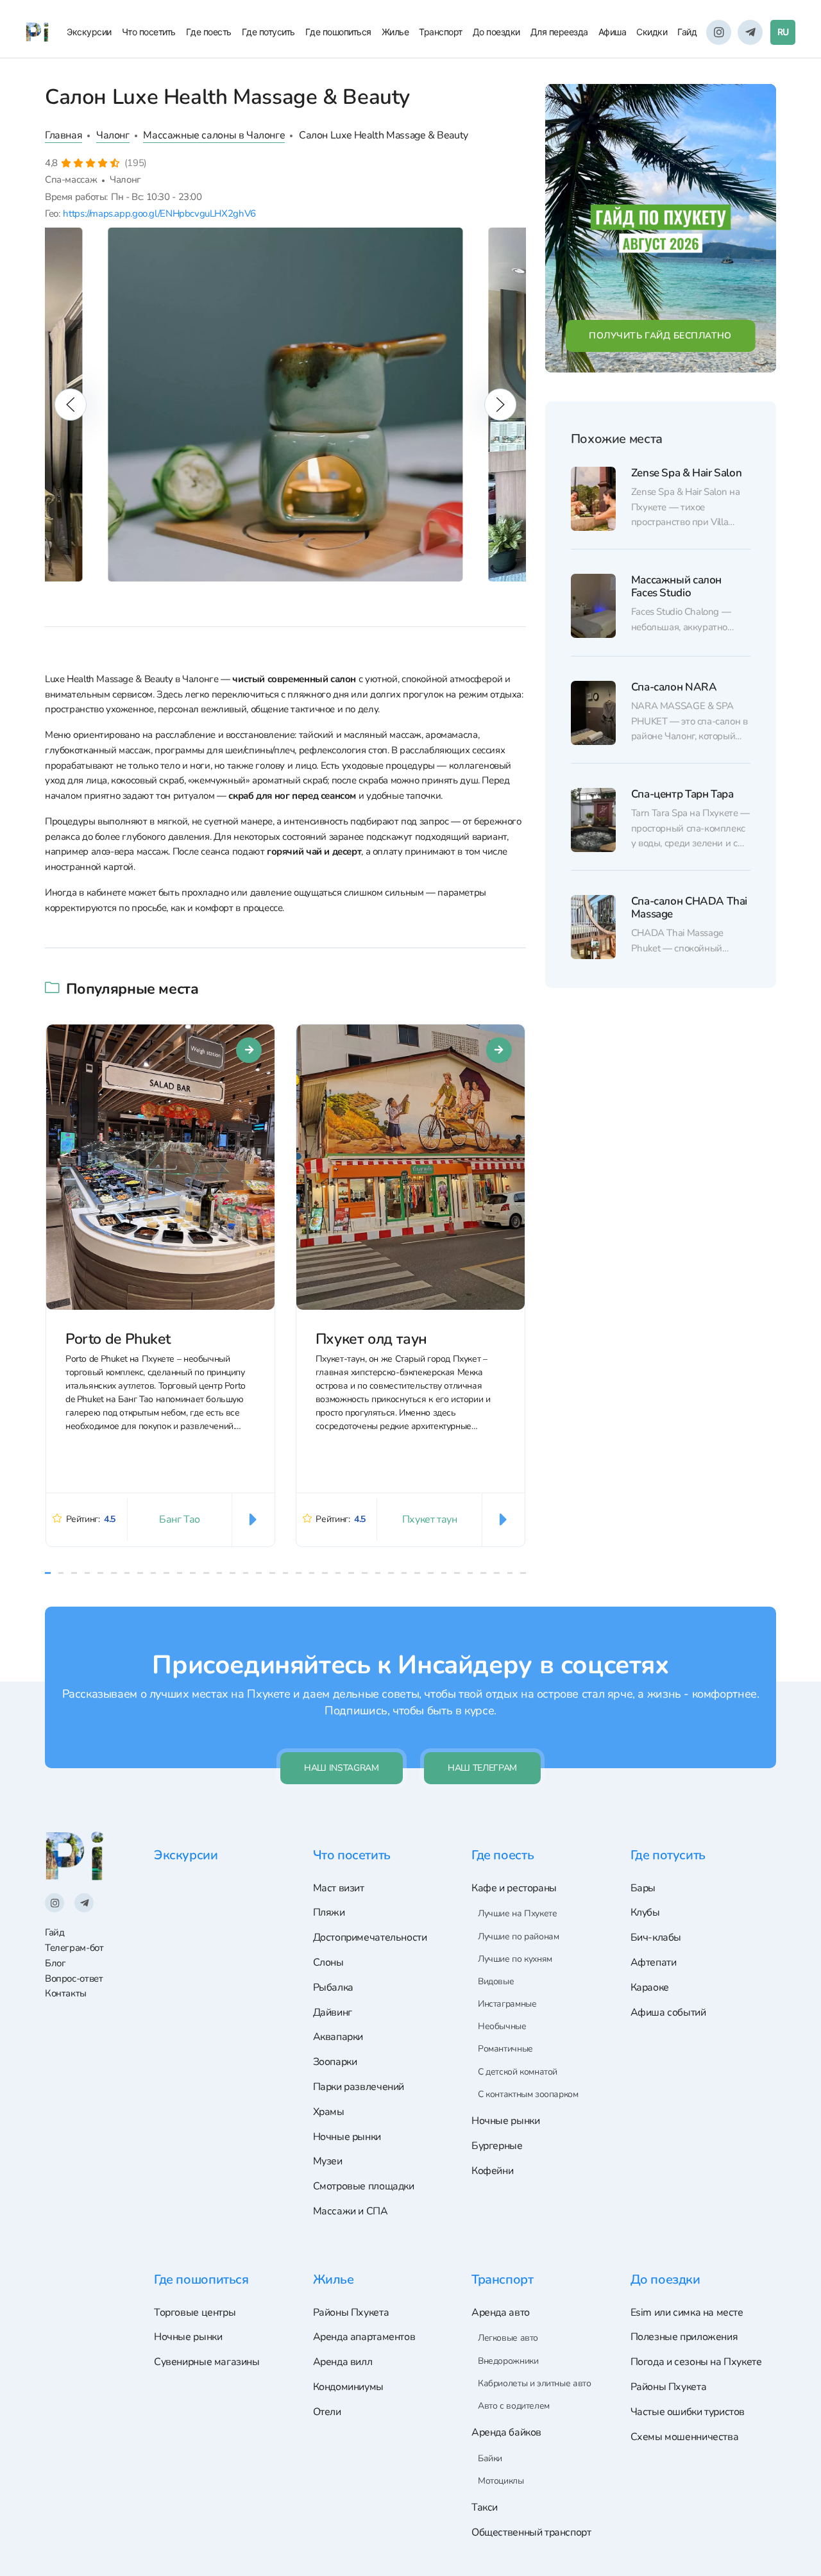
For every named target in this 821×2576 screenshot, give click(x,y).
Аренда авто (501, 2313)
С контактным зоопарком (528, 2094)
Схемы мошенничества (685, 2437)
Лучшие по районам (518, 1936)
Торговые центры (195, 2313)
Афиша (613, 32)
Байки (490, 2458)
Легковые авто (508, 2338)
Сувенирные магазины (207, 2362)
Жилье (395, 32)
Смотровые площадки (364, 2186)
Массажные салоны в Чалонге (214, 135)
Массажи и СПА (351, 2211)
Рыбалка (333, 1987)
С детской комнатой (518, 2072)
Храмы (329, 2112)
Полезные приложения (684, 2337)
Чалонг (113, 135)
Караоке (650, 1987)
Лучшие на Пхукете (517, 1913)
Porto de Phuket (118, 1338)
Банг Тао (180, 1519)
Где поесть (209, 32)
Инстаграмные (507, 2004)
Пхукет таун (430, 1519)
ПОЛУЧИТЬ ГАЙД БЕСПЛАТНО (660, 336)
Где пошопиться (338, 32)
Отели (327, 2412)
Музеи (328, 2161)
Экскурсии (89, 32)
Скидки (652, 32)
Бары (643, 1888)
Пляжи (329, 1912)
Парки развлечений (359, 2087)
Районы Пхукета (351, 2313)
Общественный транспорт (531, 2532)
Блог (55, 1963)
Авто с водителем (514, 2406)
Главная (63, 135)
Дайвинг (333, 2012)
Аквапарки (338, 2037)
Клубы (645, 1912)
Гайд (687, 32)
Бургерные (497, 2146)
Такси (485, 2507)
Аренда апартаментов (364, 2337)
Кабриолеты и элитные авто (534, 2383)
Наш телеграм (482, 1768)
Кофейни (492, 2171)
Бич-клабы (656, 1937)
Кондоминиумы (348, 2387)
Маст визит (339, 1888)
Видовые (496, 1981)
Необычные (502, 2026)
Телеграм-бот (74, 1948)
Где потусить (268, 32)
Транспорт (441, 32)
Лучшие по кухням (515, 1959)
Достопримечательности (370, 1937)
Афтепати (654, 1962)
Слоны (328, 1962)
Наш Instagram (341, 1768)
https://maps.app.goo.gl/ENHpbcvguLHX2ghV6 (159, 213)
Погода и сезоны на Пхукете (696, 2362)
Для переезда (559, 32)
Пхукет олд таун (371, 1338)
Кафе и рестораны (514, 1888)
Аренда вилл (343, 2362)
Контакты (66, 1993)
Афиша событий (668, 2012)
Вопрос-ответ (74, 1978)
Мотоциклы (501, 2481)
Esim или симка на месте (687, 2313)
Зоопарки (335, 2062)
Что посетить (149, 32)
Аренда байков (506, 2432)
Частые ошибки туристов (688, 2412)
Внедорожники (508, 2361)
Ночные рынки (347, 2137)
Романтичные (505, 2049)
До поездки (496, 32)
